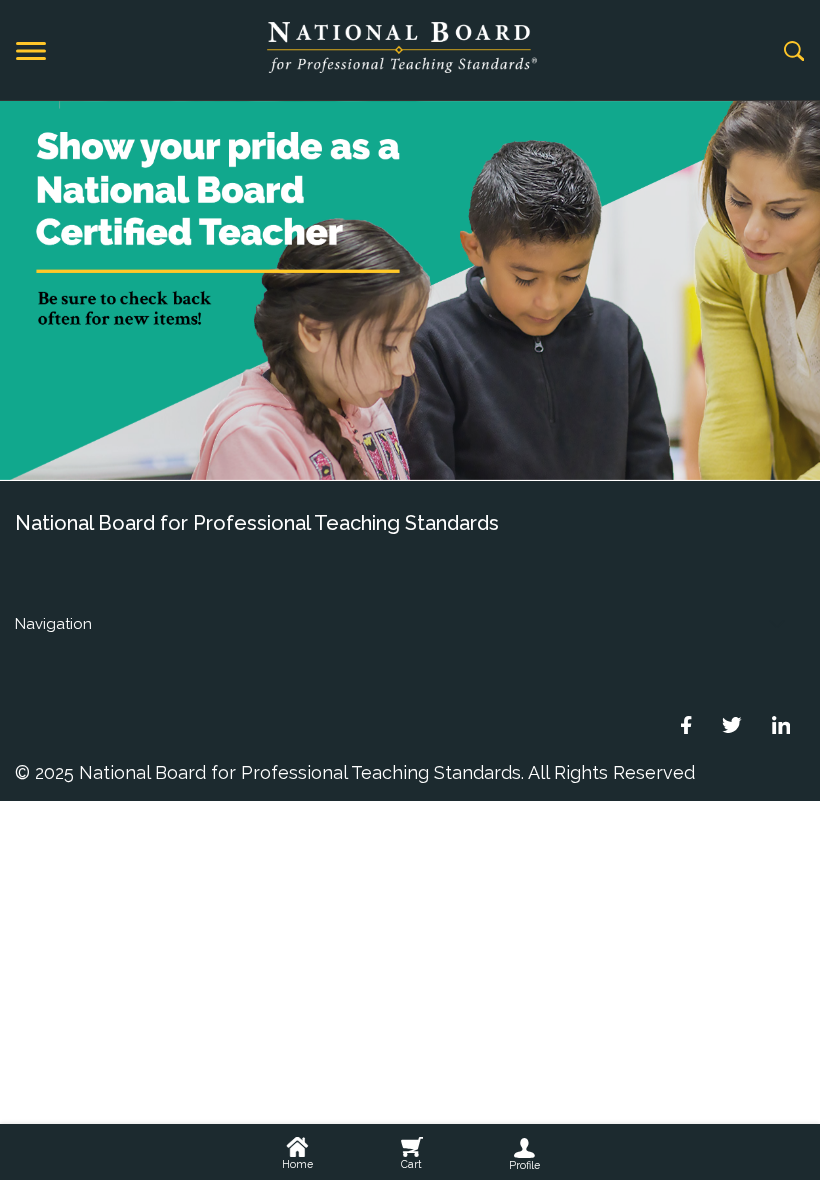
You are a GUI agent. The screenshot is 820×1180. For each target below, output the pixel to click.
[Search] (794, 50)
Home (297, 1164)
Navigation (53, 624)
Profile (524, 1165)
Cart (411, 1164)
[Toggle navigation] (31, 50)
